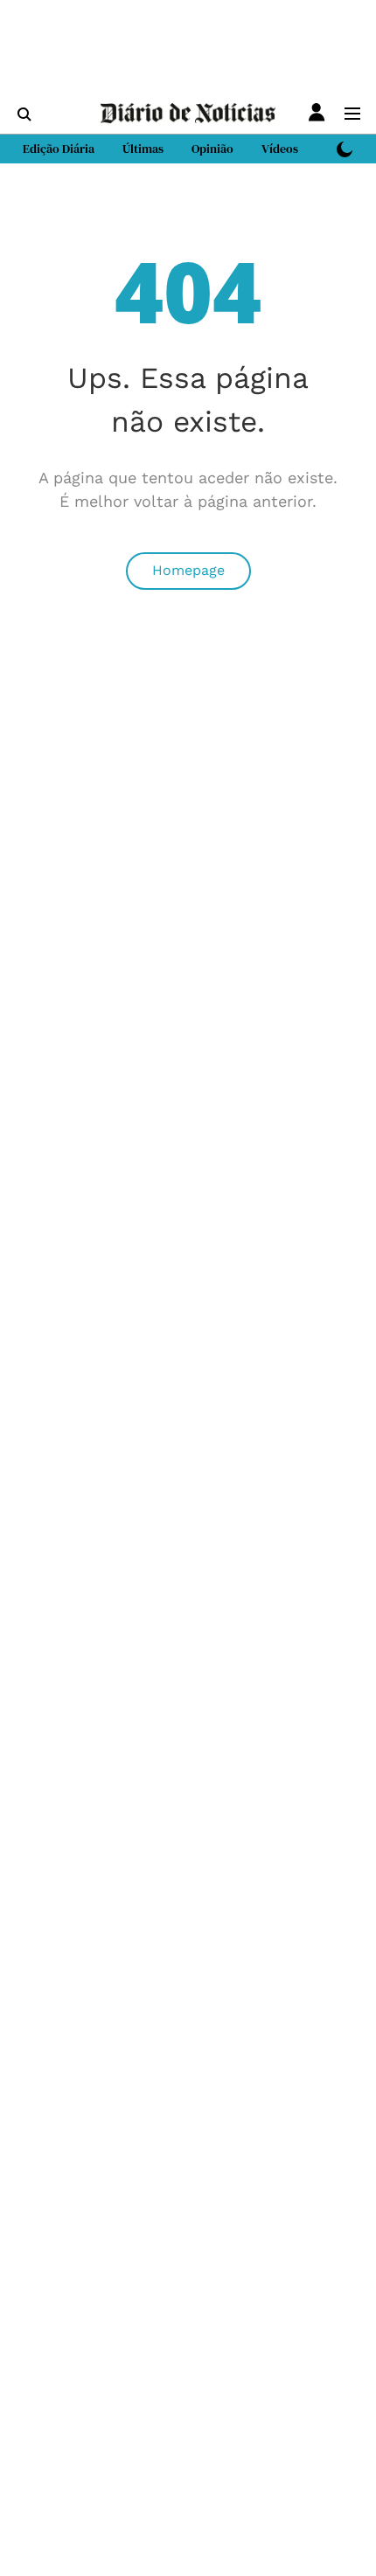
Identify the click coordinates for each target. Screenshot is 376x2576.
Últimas (143, 149)
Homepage (188, 570)
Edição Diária (59, 149)
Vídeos (280, 149)
